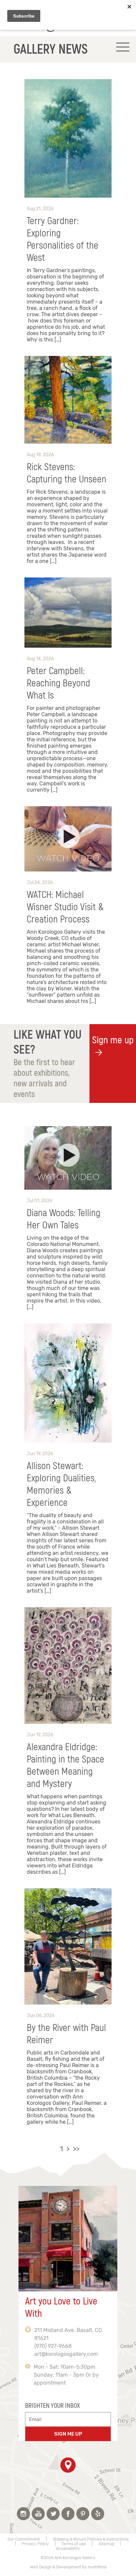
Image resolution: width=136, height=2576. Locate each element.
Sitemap (106, 2544)
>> (76, 2149)
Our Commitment (24, 2539)
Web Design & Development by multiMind (68, 2567)
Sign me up (113, 1040)
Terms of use (74, 2544)
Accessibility (68, 2549)
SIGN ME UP (68, 2434)
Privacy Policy (35, 2544)
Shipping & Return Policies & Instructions (91, 2539)
